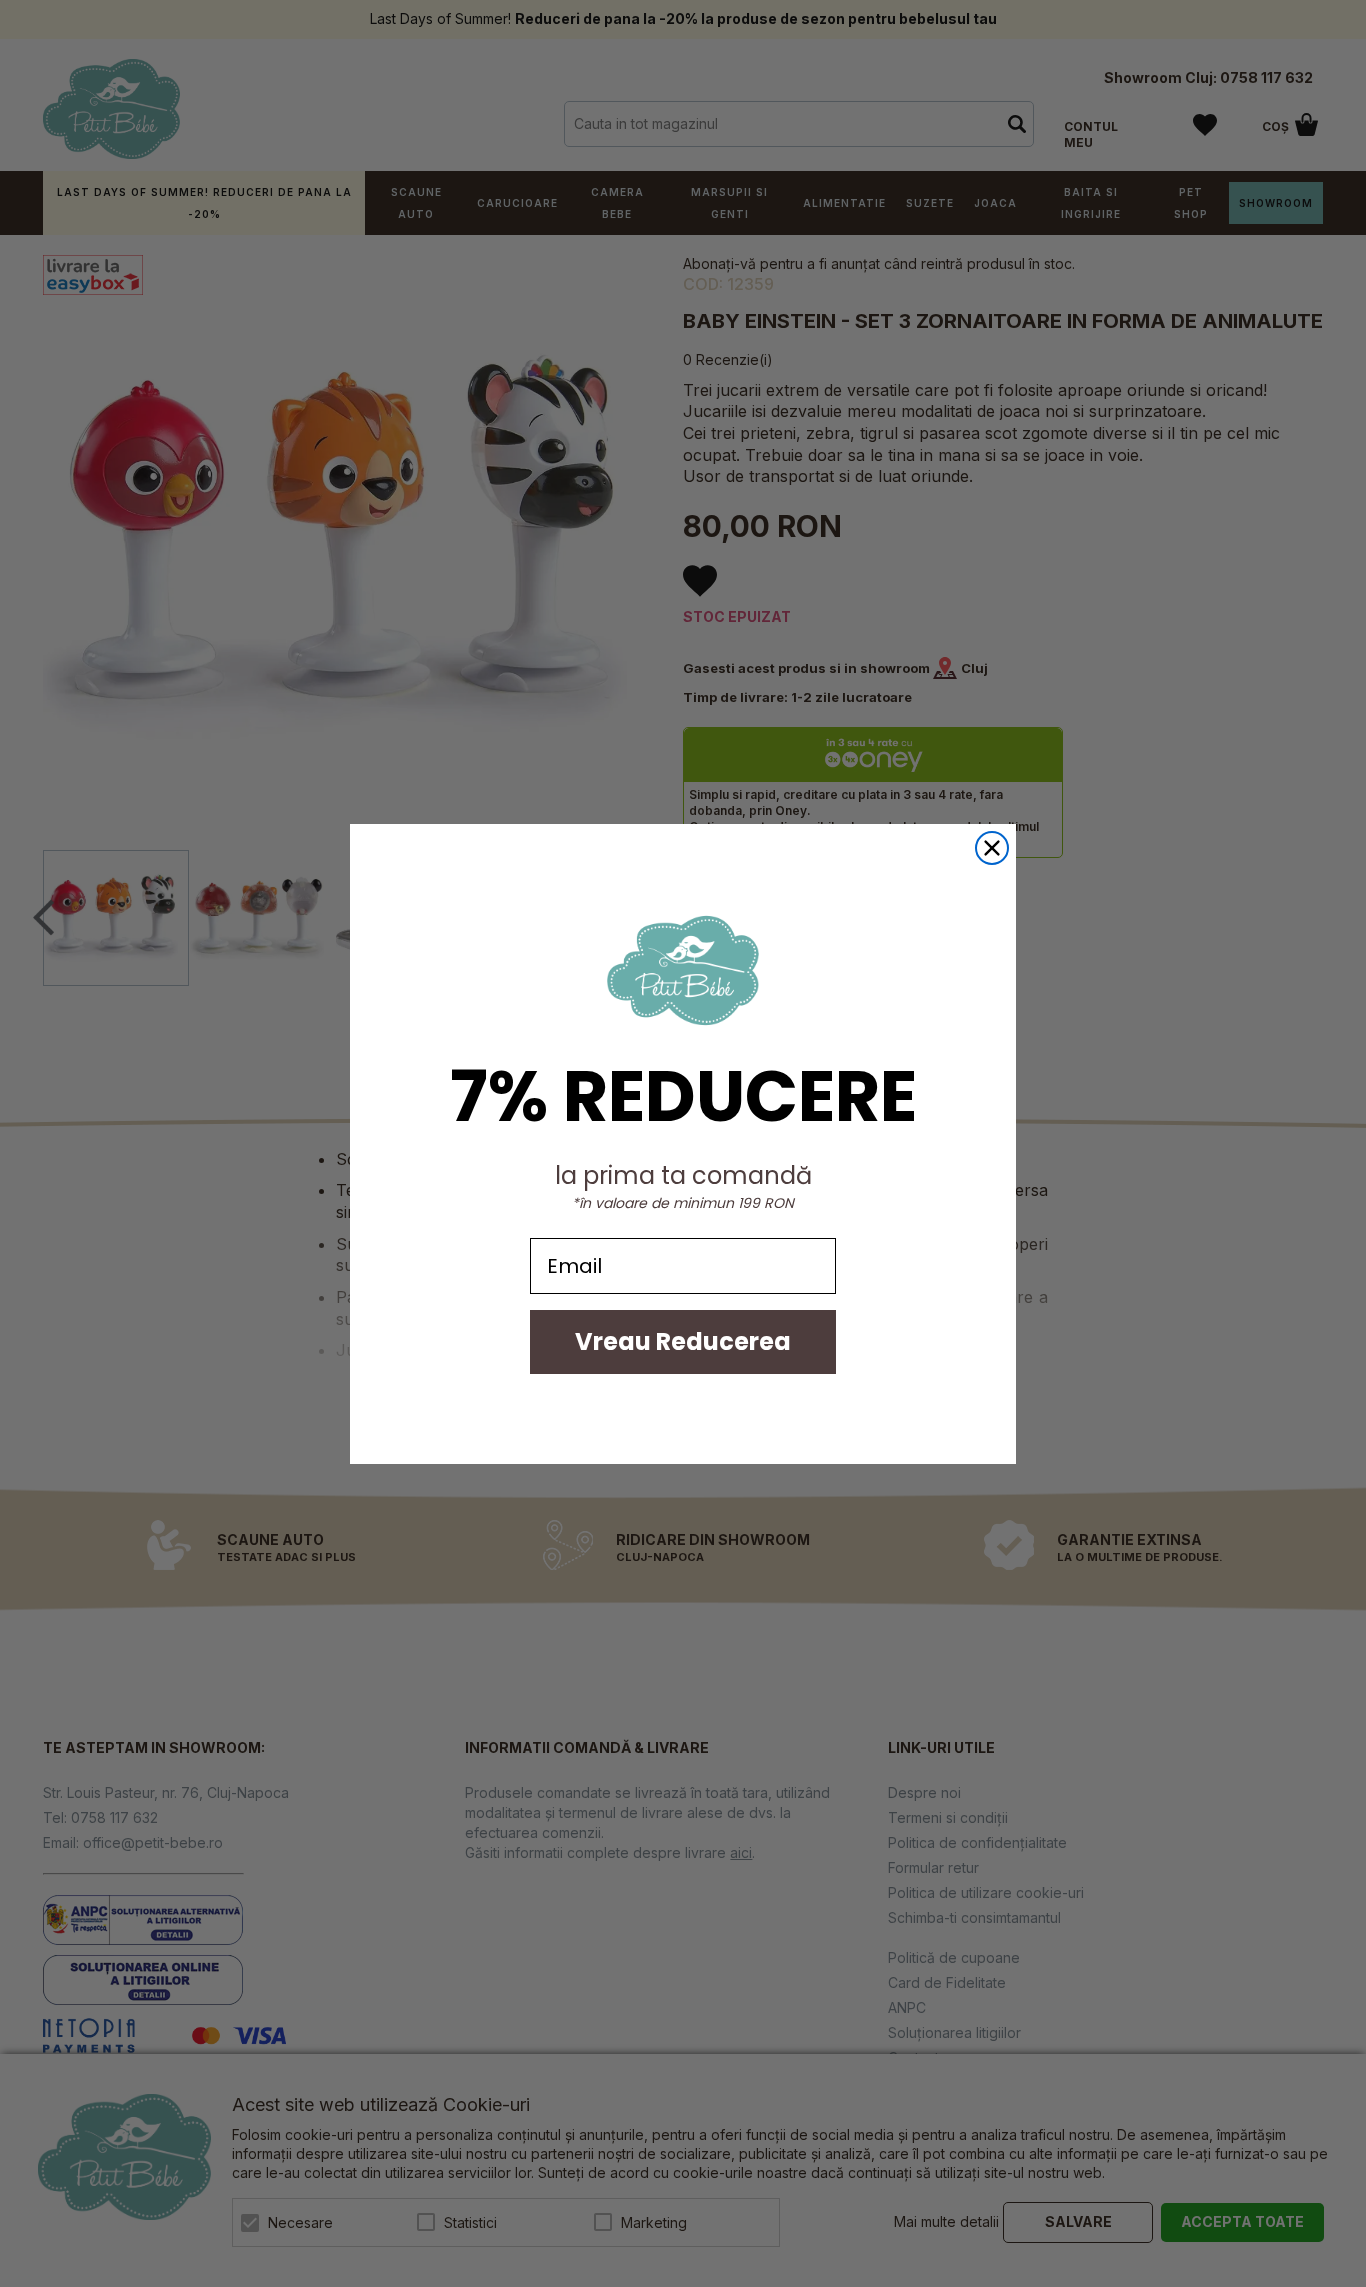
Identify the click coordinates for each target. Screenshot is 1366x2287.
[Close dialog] (992, 848)
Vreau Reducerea (683, 1341)
